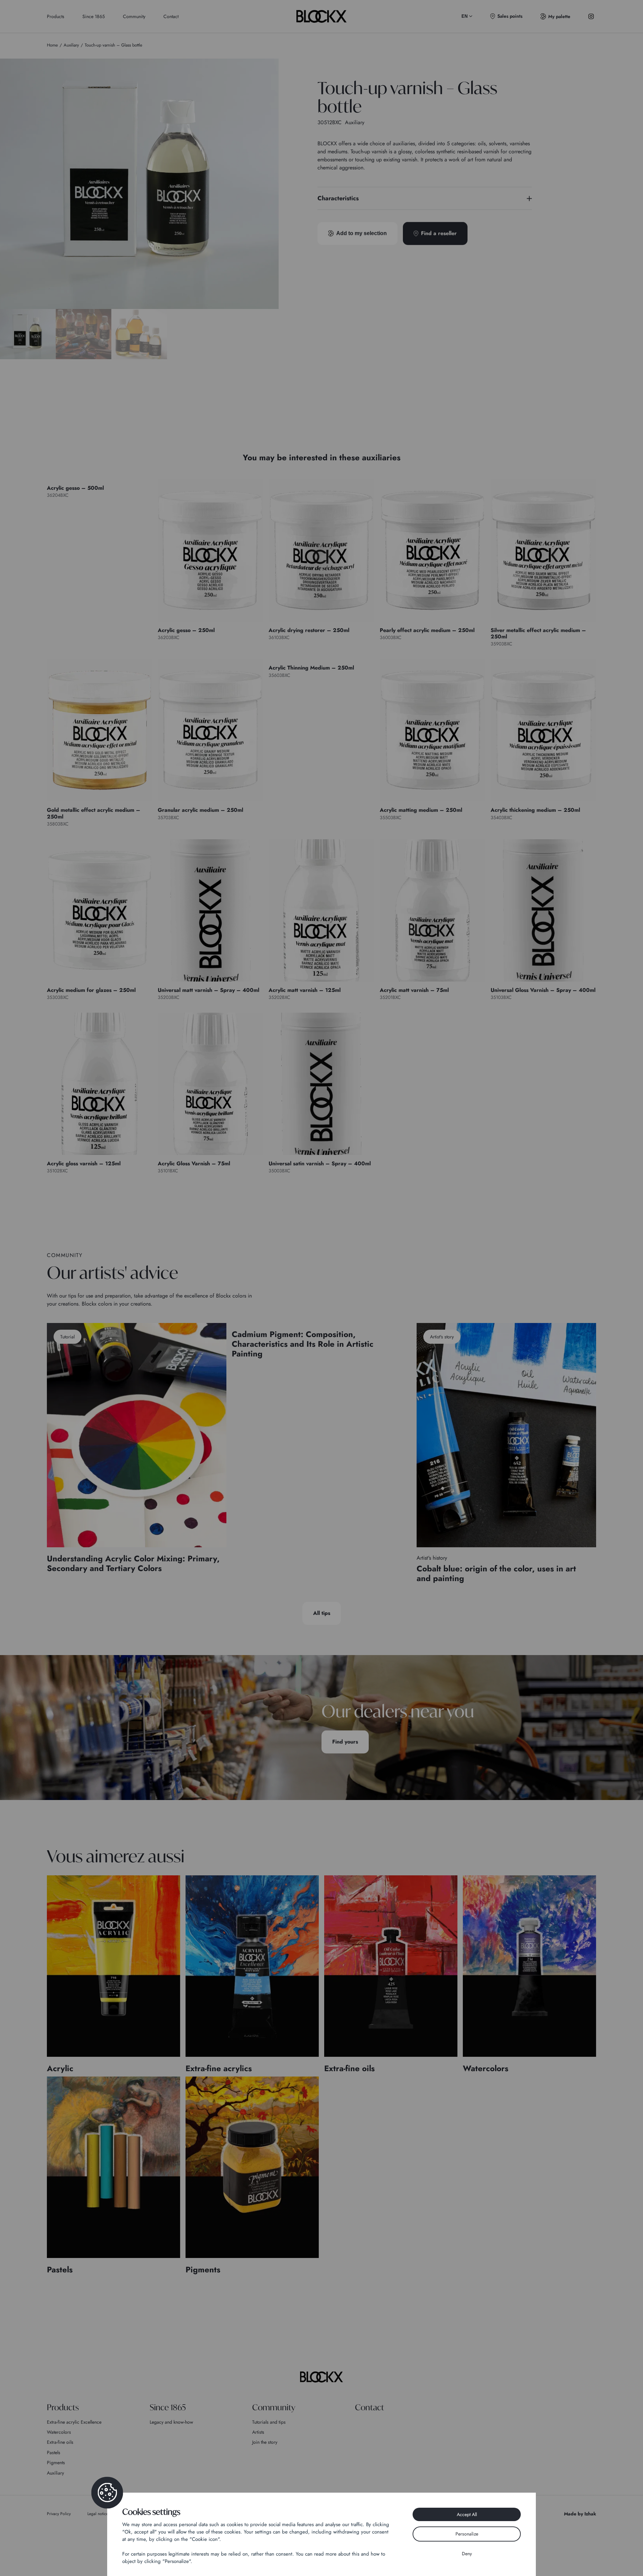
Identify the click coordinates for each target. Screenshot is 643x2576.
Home (52, 45)
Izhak (590, 2514)
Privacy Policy (59, 2514)
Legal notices (99, 2514)
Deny (467, 2554)
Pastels (54, 2452)
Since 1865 (94, 16)
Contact (171, 16)
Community (134, 16)
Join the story (265, 2442)
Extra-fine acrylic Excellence (74, 2422)
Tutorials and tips (269, 2422)
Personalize (467, 2534)
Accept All (467, 2514)
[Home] (321, 2377)
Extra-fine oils (60, 2442)
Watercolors (59, 2432)
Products (56, 16)
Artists (258, 2432)
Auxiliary (55, 2473)
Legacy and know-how (171, 2422)
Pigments (56, 2463)
